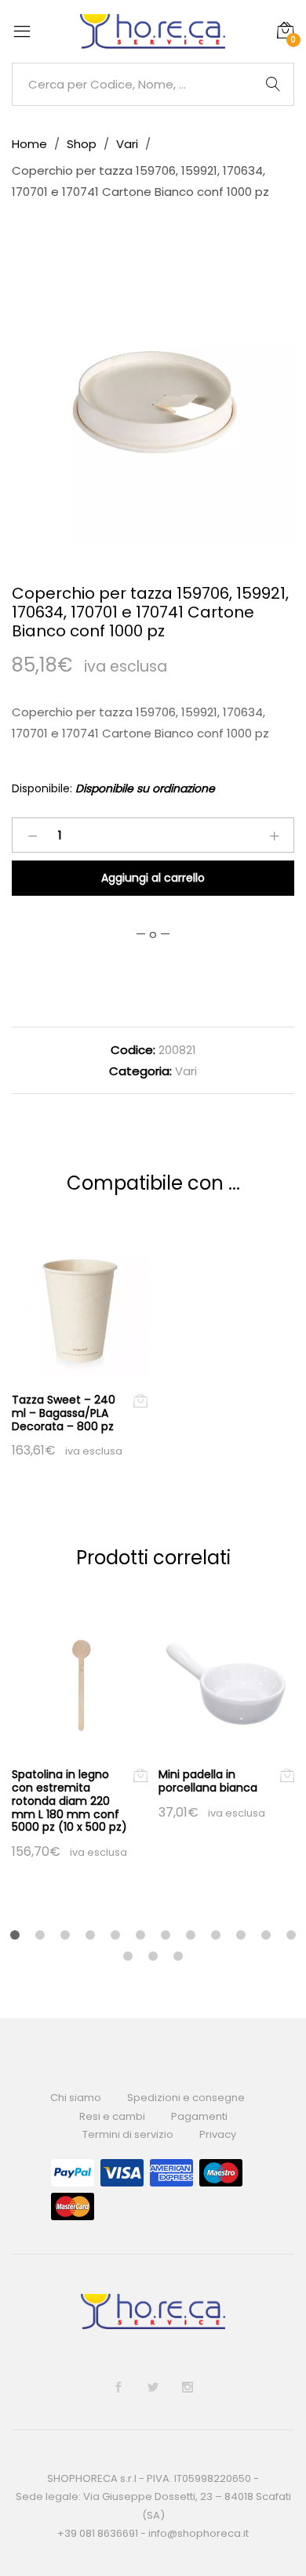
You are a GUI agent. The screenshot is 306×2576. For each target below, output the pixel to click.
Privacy (218, 2134)
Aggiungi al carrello (153, 878)
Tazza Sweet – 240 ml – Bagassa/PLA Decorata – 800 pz (64, 1413)
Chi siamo (76, 2098)
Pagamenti (199, 2116)
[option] (153, 404)
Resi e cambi (112, 2116)
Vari (186, 1071)
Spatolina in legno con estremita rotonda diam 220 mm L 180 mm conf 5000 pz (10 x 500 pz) (69, 1801)
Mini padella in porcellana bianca (208, 1781)
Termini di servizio (128, 2134)
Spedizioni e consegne (186, 2098)
